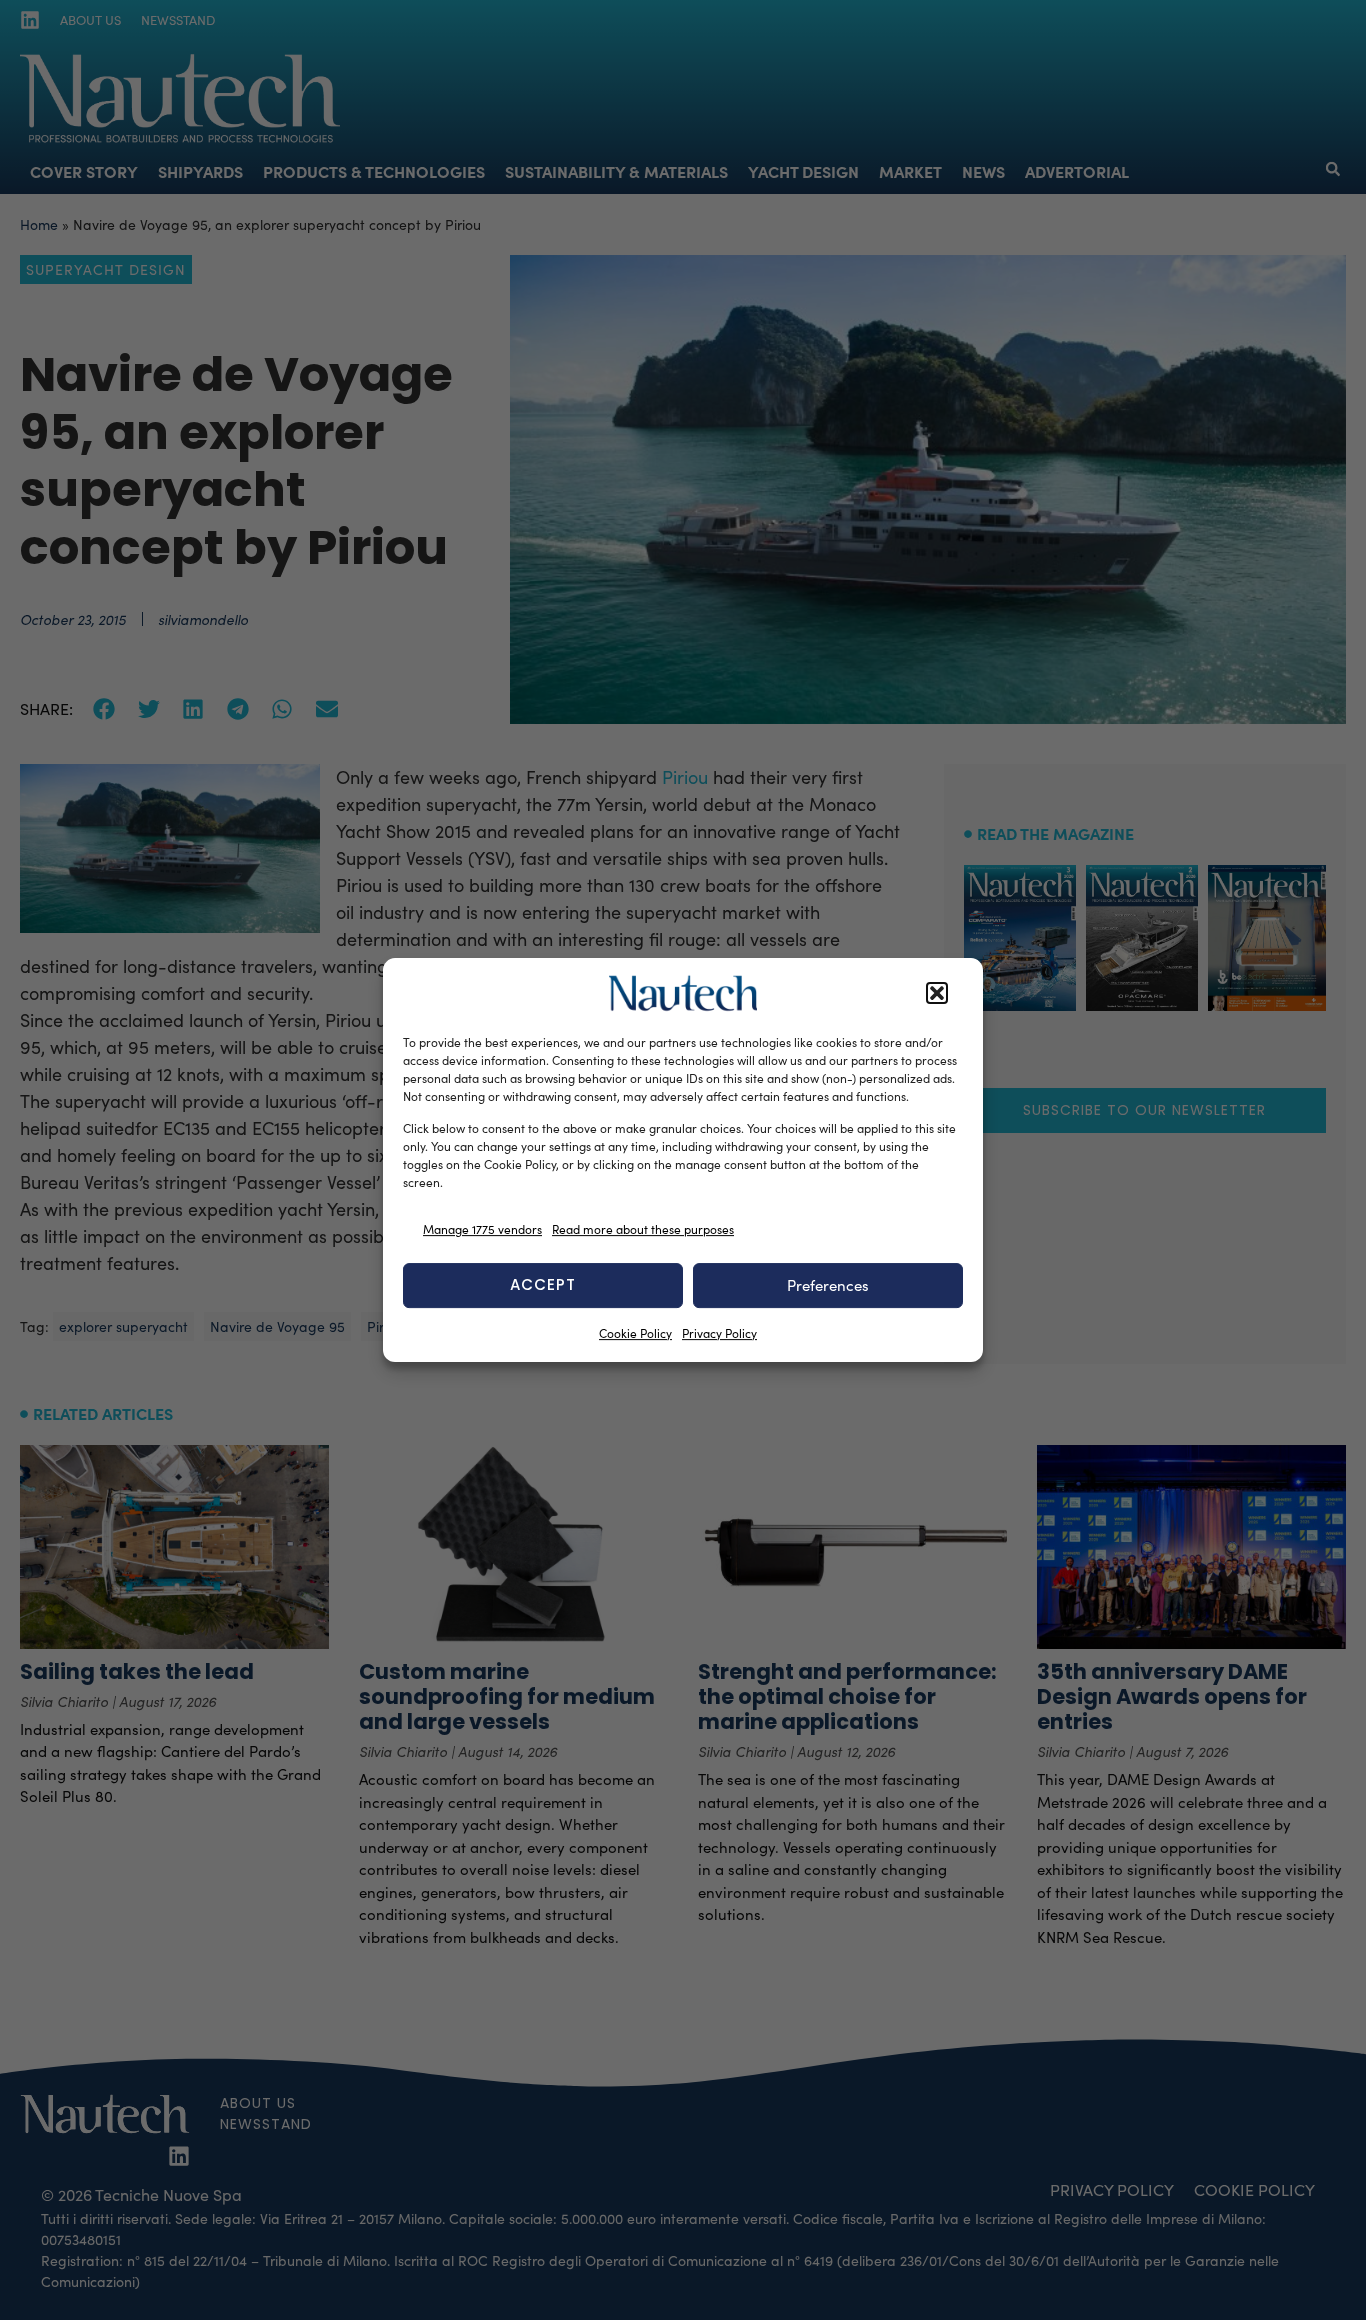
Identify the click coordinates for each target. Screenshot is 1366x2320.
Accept (543, 1284)
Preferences (828, 1285)
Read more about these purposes (643, 1229)
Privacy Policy (719, 1333)
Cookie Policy (635, 1333)
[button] (937, 993)
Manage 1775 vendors (482, 1229)
